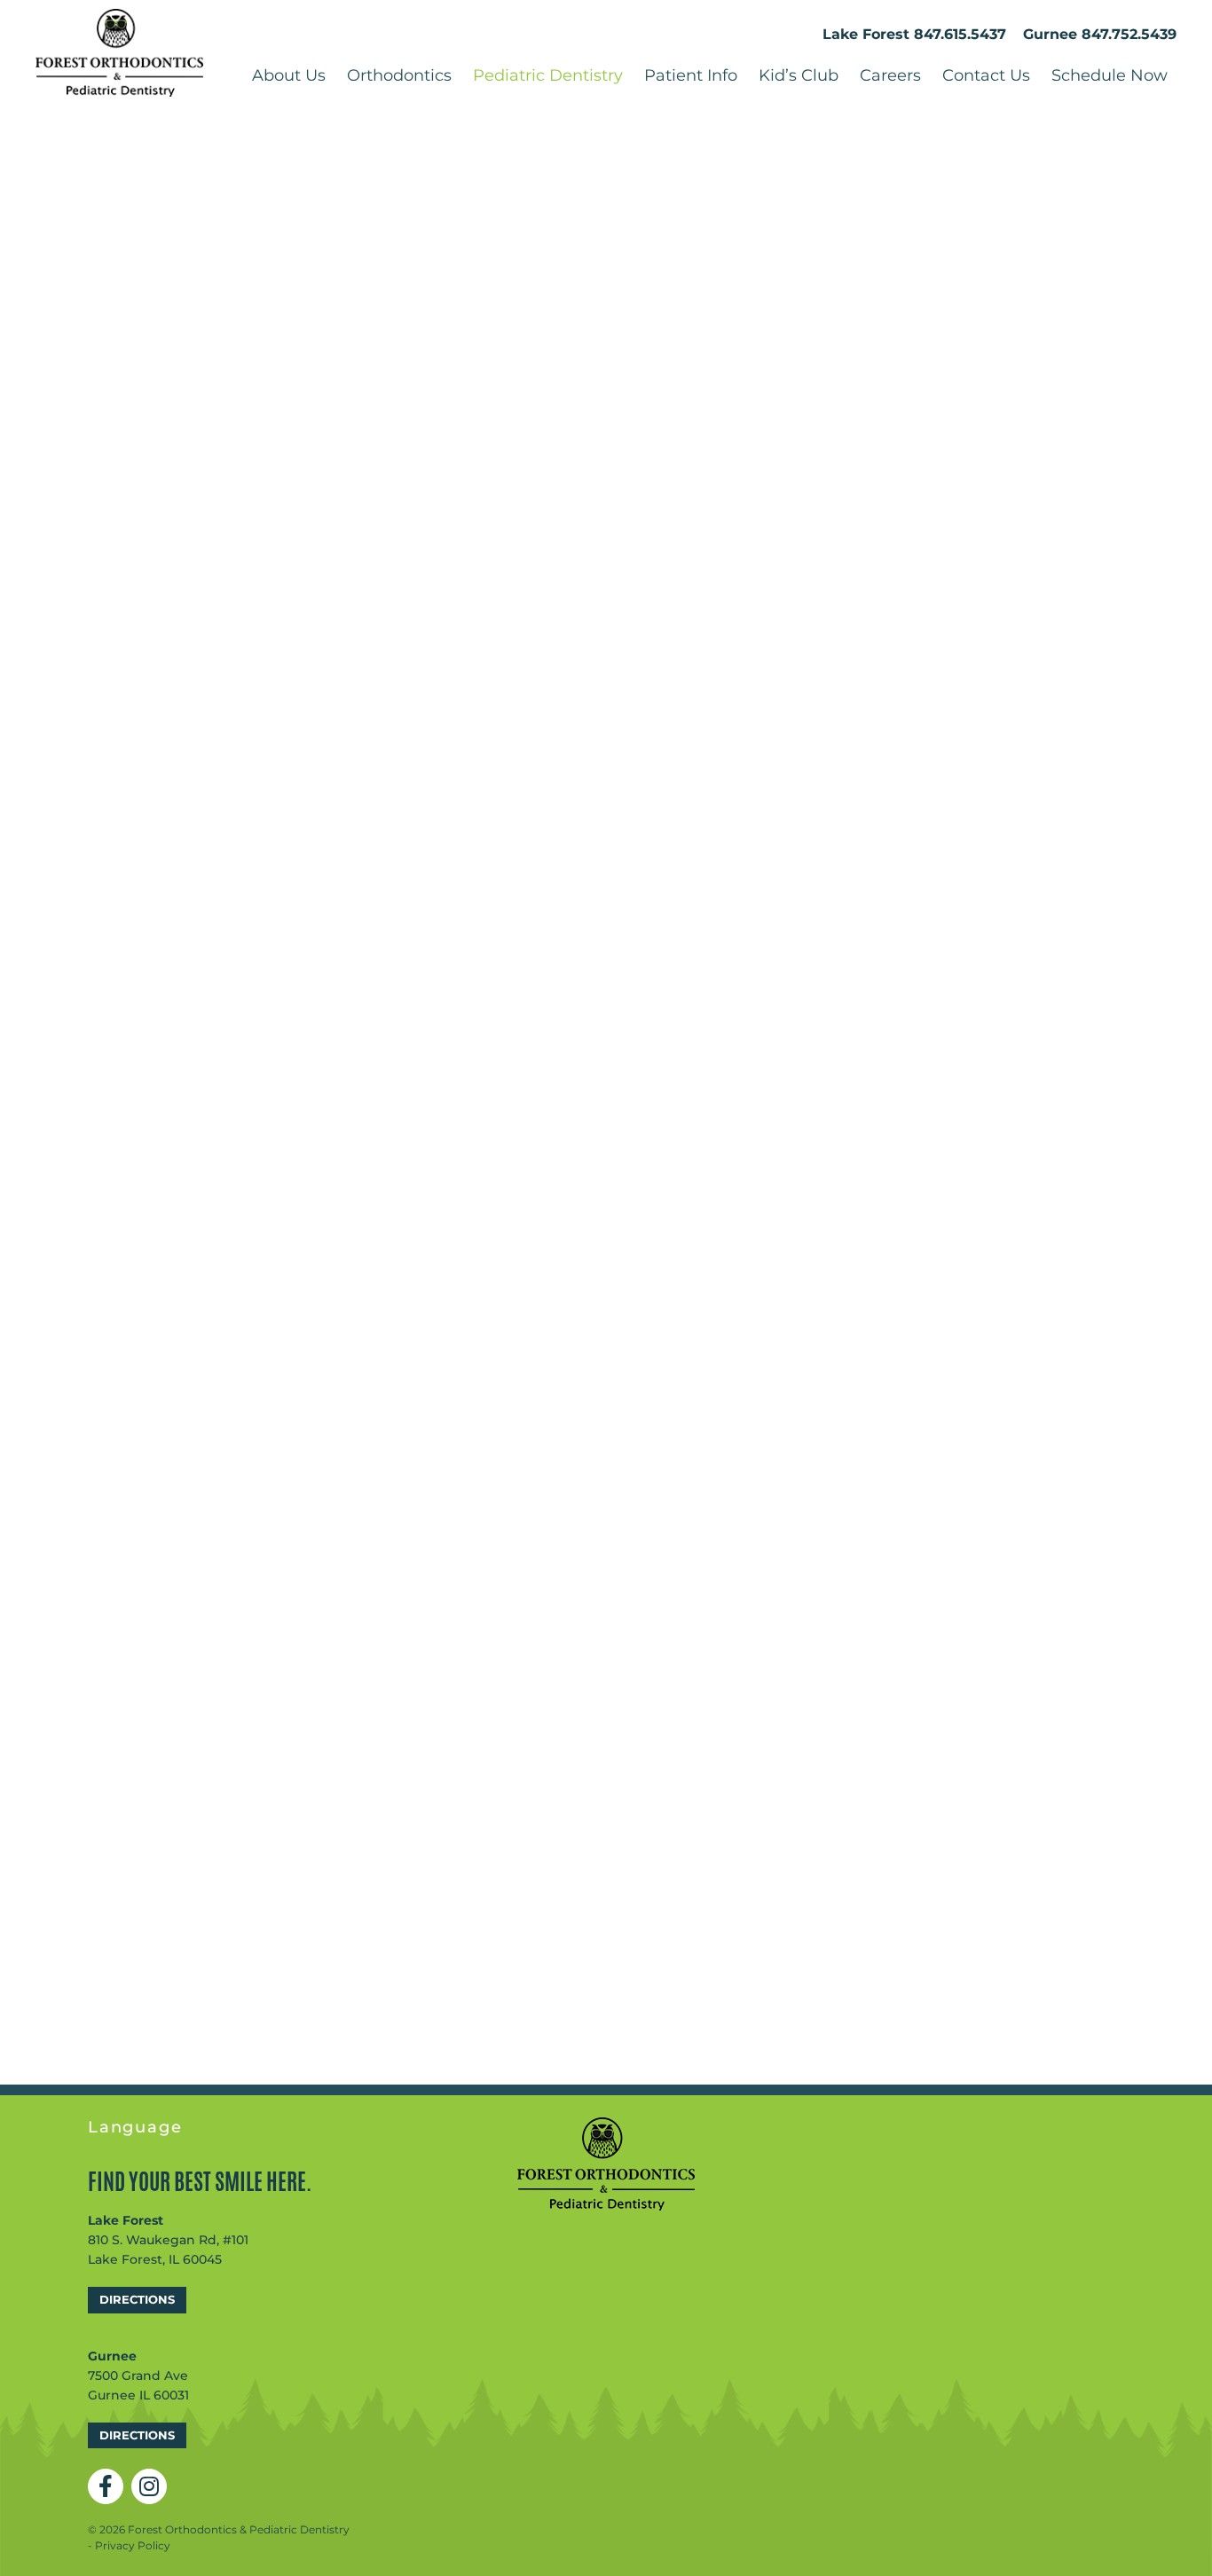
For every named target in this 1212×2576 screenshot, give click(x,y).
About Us (289, 75)
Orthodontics (399, 75)
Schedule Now (1110, 75)
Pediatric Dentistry (548, 75)
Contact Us (986, 75)
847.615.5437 (960, 34)
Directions (137, 2299)
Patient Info (691, 75)
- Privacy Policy (129, 2545)
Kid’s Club (799, 75)
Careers (890, 75)
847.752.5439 (1129, 34)
